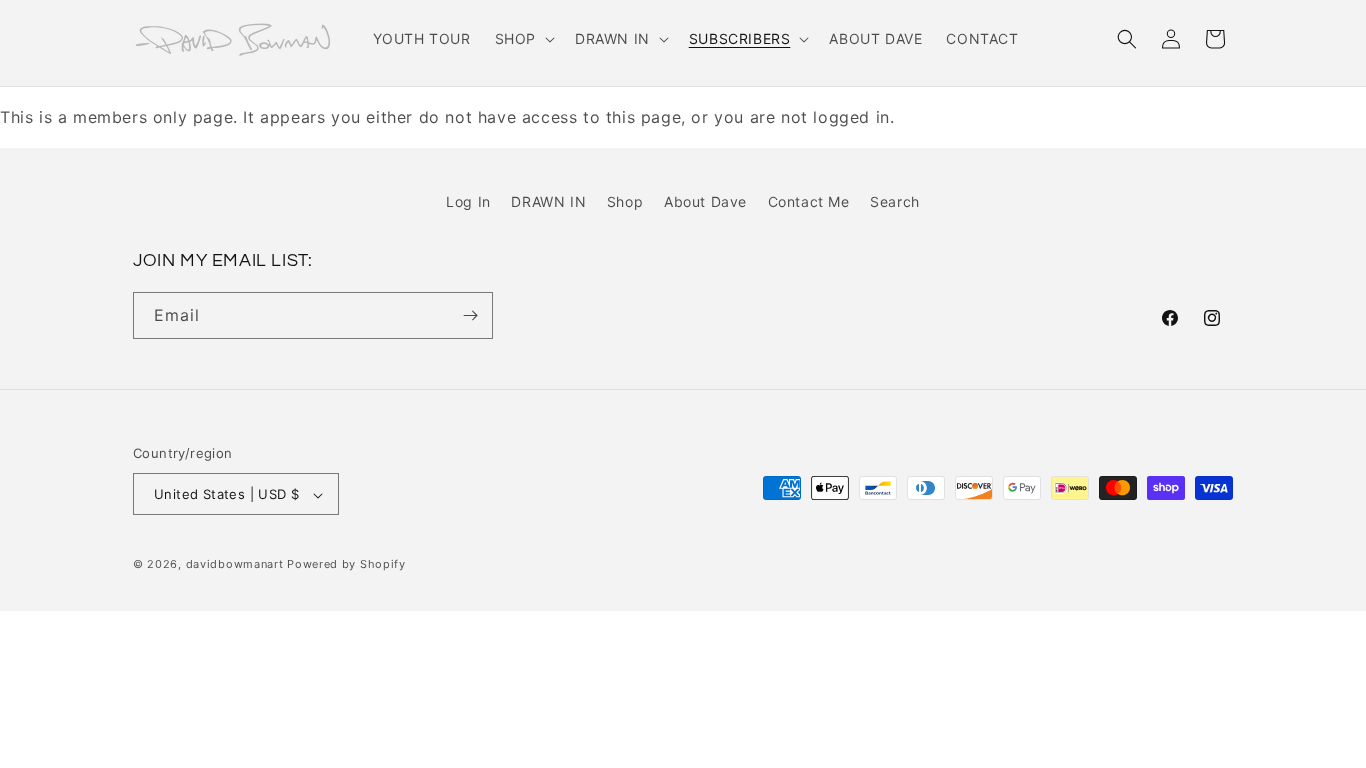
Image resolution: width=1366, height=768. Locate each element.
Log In (468, 201)
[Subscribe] (470, 315)
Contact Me (809, 201)
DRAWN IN (548, 201)
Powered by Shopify (346, 565)
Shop (625, 201)
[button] (523, 39)
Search (895, 201)
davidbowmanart (235, 565)
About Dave (705, 201)
